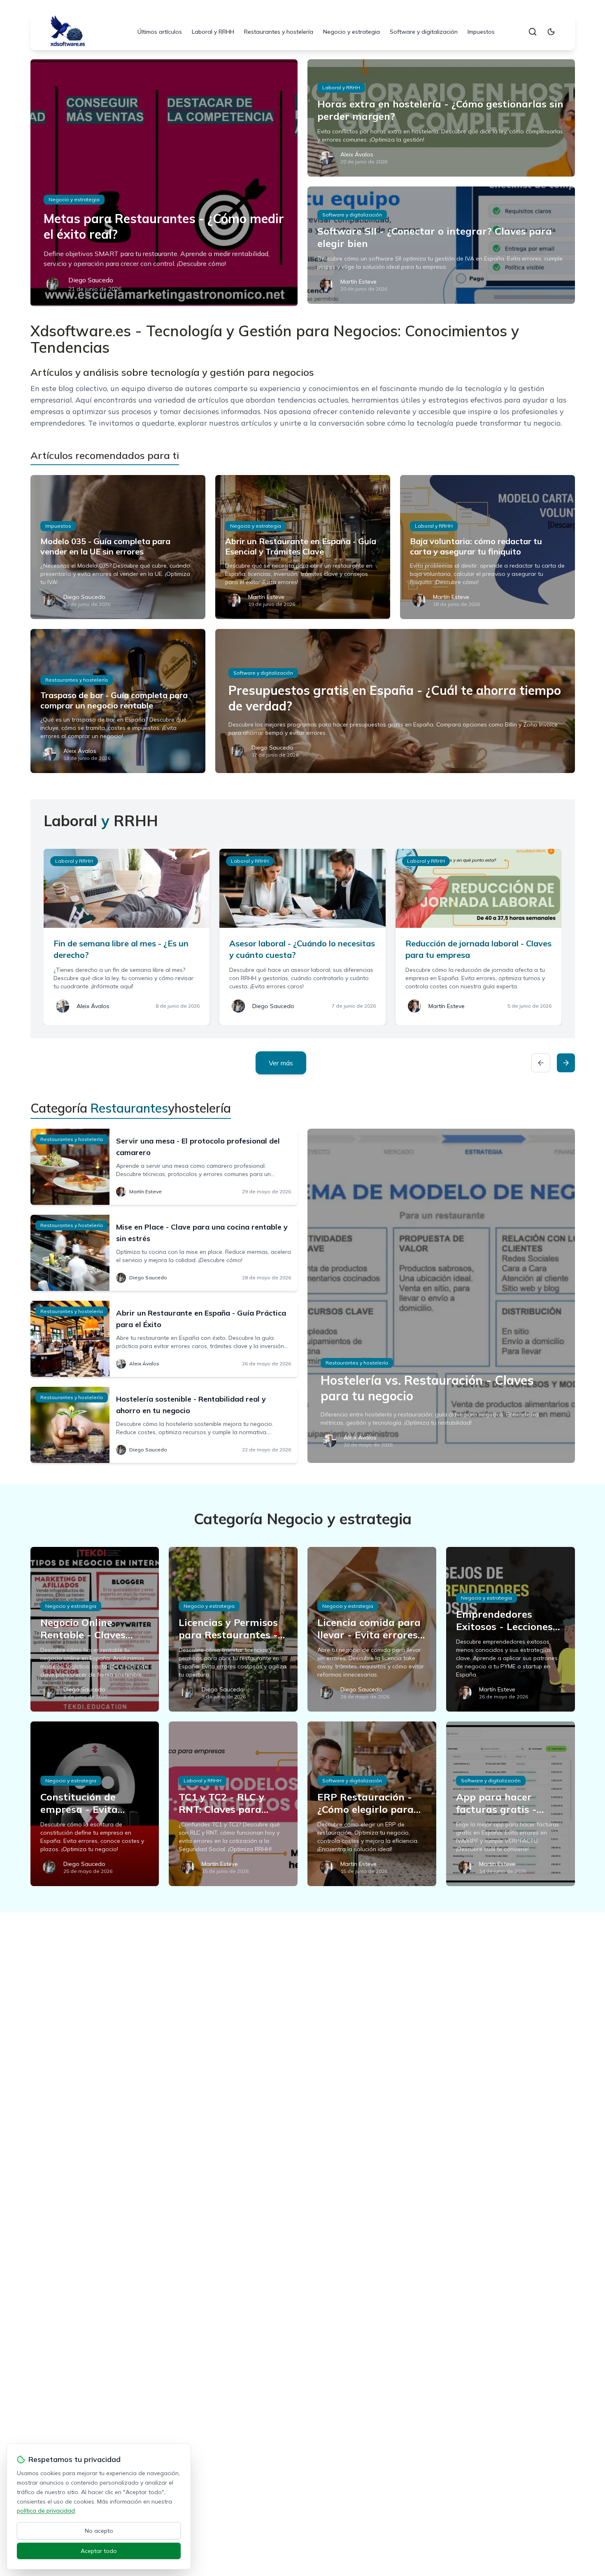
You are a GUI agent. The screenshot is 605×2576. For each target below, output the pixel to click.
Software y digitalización (424, 32)
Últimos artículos (160, 32)
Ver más (281, 1063)
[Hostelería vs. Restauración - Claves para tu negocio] (441, 1296)
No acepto (99, 2531)
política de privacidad (46, 2511)
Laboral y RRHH (213, 32)
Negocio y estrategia (351, 32)
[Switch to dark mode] (551, 32)
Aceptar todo (99, 2551)
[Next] (566, 1063)
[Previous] (541, 1063)
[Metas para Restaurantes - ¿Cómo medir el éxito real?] (164, 183)
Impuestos (481, 32)
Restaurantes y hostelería (279, 32)
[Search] (533, 32)
